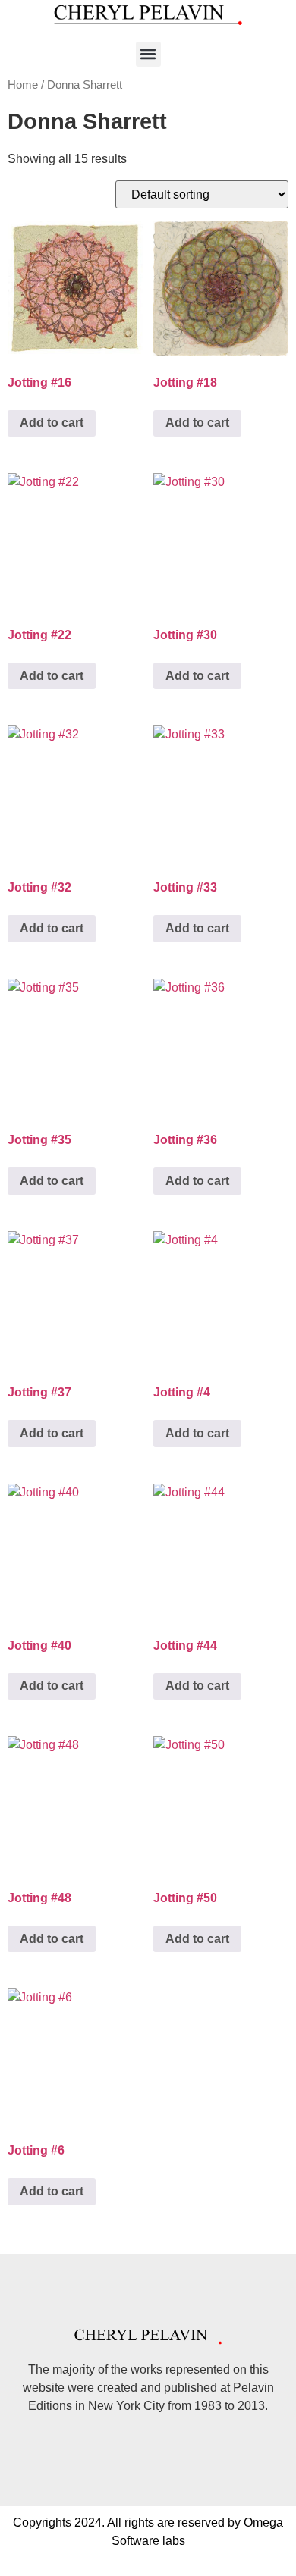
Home (23, 85)
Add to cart (52, 423)
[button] (148, 54)
